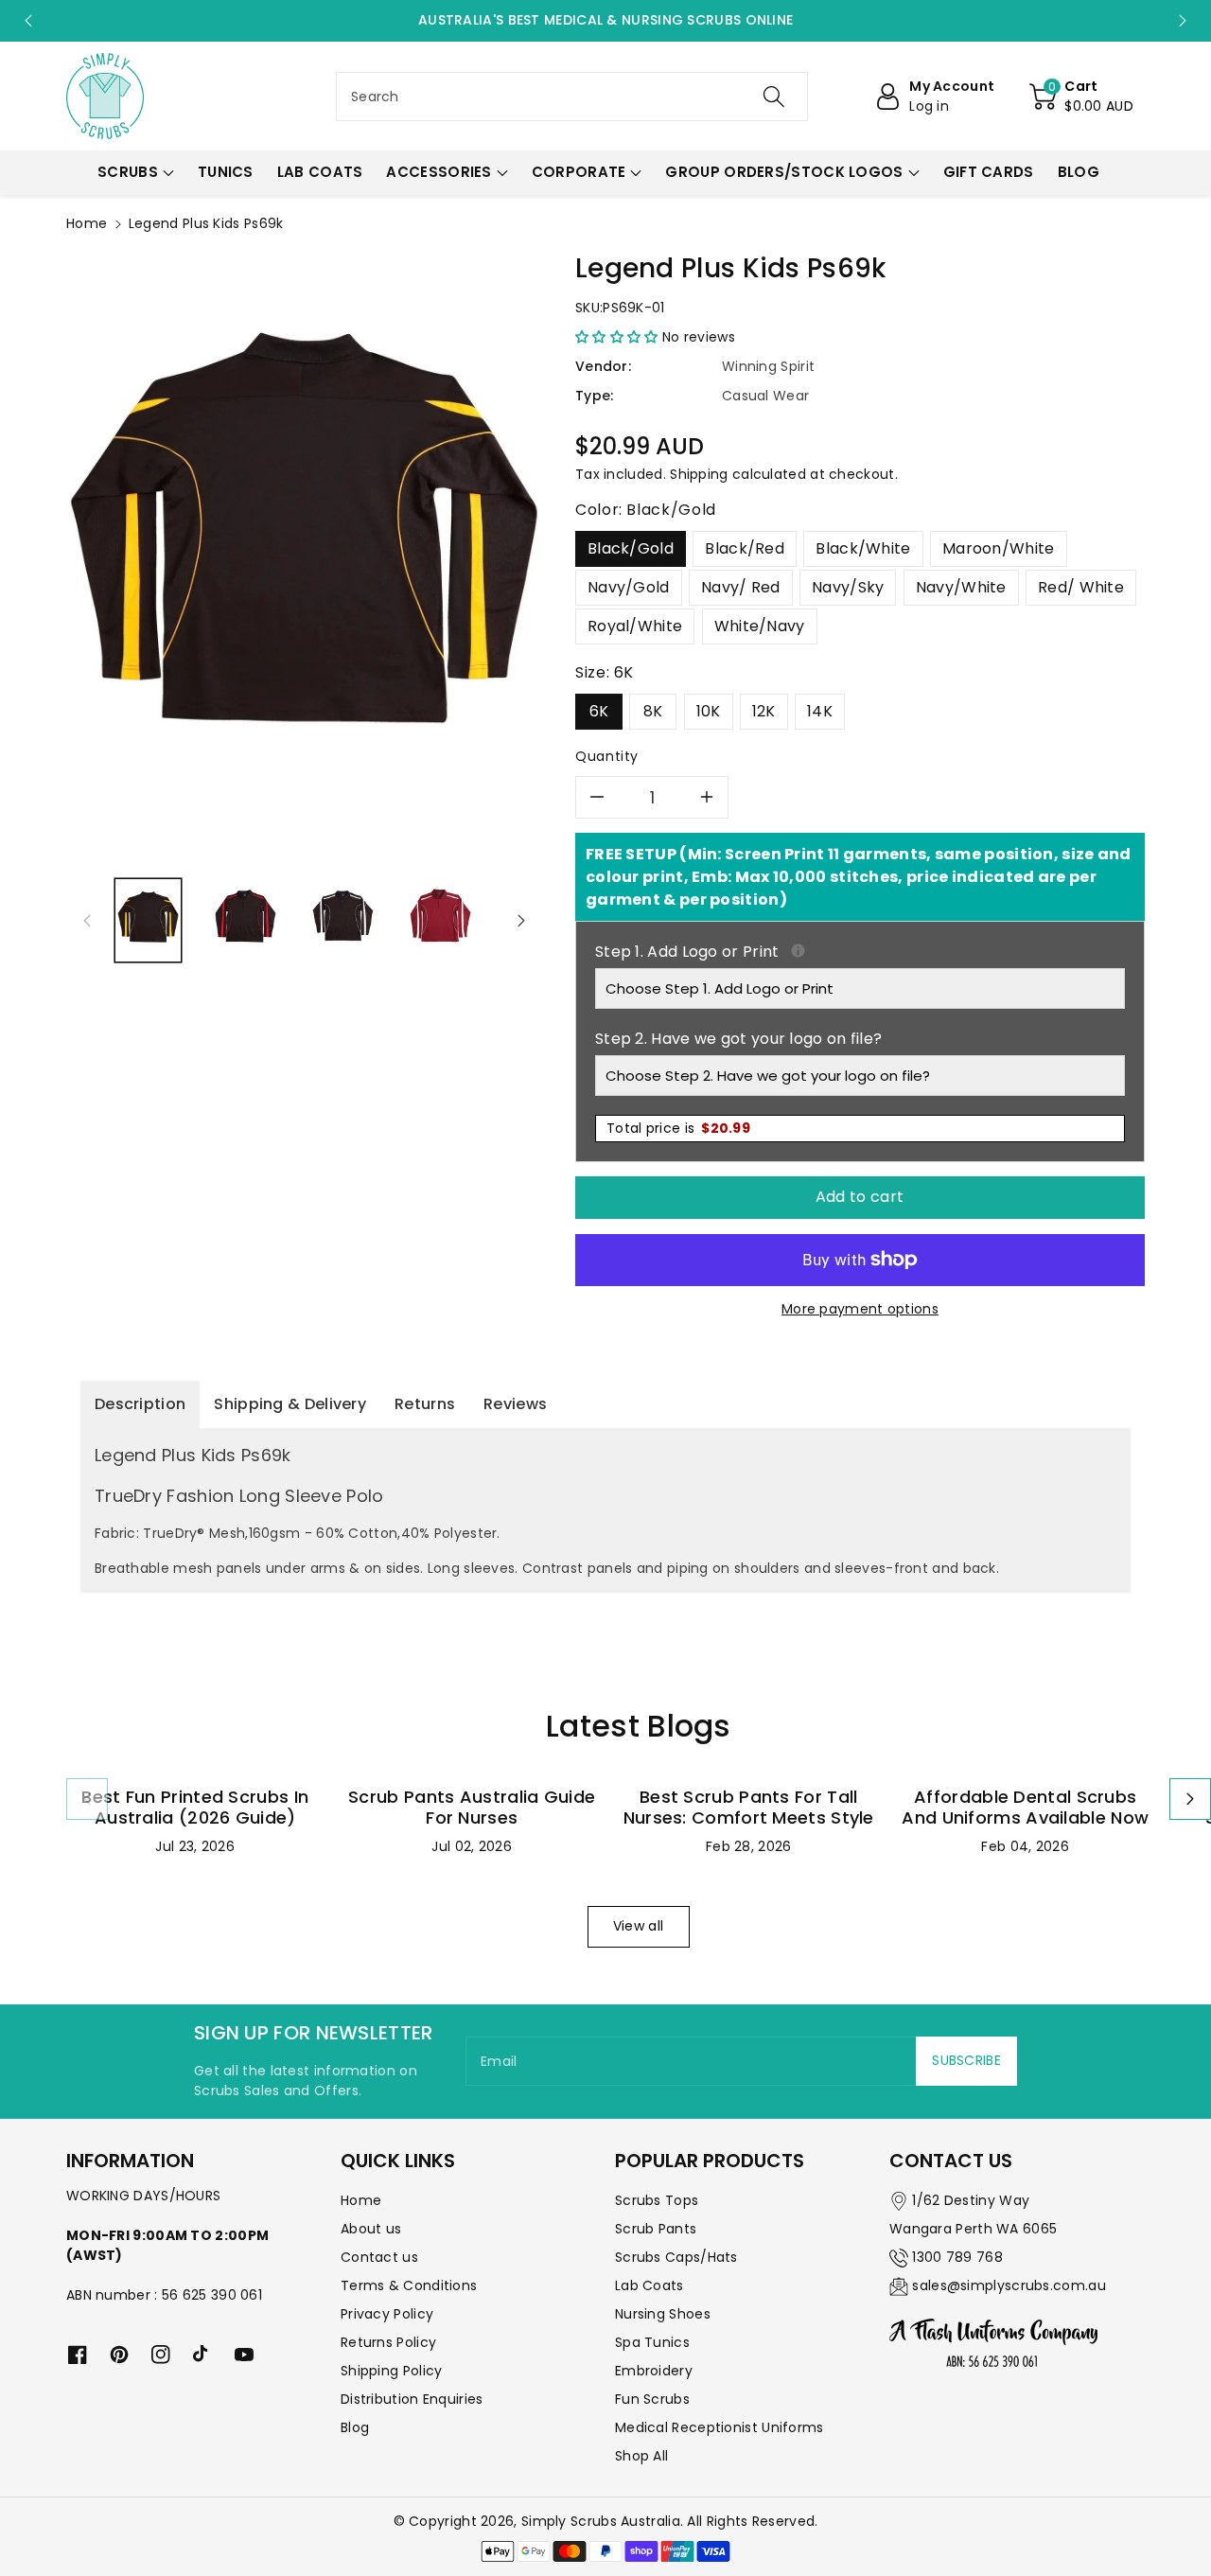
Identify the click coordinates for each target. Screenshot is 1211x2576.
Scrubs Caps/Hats (676, 2257)
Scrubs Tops (657, 2200)
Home (87, 223)
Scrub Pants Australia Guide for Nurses (472, 1807)
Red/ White (1081, 587)
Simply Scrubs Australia (601, 2521)
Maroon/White (999, 548)
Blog (355, 2427)
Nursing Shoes (663, 2314)
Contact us (379, 2257)
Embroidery (654, 2371)
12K (764, 711)
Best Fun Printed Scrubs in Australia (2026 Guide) (195, 1807)
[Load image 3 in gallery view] (343, 920)
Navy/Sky (848, 587)
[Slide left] (87, 921)
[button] (1081, 97)
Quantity (607, 756)
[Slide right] (521, 921)
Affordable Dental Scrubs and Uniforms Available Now (1025, 1807)
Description (140, 1404)
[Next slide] (1183, 21)
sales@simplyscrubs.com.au (1009, 2285)
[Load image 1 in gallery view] (148, 920)
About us (371, 2229)
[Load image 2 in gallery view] (246, 920)
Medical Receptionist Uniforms (720, 2427)
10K (709, 711)
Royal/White (635, 626)
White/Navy (760, 626)
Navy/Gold (629, 587)
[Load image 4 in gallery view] (440, 920)
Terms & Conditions (409, 2285)
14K (820, 711)
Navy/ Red (741, 587)
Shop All (641, 2456)
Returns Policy (388, 2342)
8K (653, 711)
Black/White (863, 548)
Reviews (515, 1404)
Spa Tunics (652, 2342)
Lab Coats (649, 2285)
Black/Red (745, 548)
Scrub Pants (656, 2229)
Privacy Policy (387, 2314)
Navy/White (961, 587)
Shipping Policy (392, 2371)
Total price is (678, 1128)
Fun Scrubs (652, 2399)
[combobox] (572, 97)
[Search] (773, 97)
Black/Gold (631, 548)
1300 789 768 (957, 2257)
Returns (425, 1404)
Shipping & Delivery (290, 1404)
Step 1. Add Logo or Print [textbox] (860, 952)
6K (599, 711)
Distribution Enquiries (412, 2399)
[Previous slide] (28, 21)
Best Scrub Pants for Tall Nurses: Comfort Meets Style (749, 1807)
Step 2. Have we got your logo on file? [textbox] (738, 1039)
